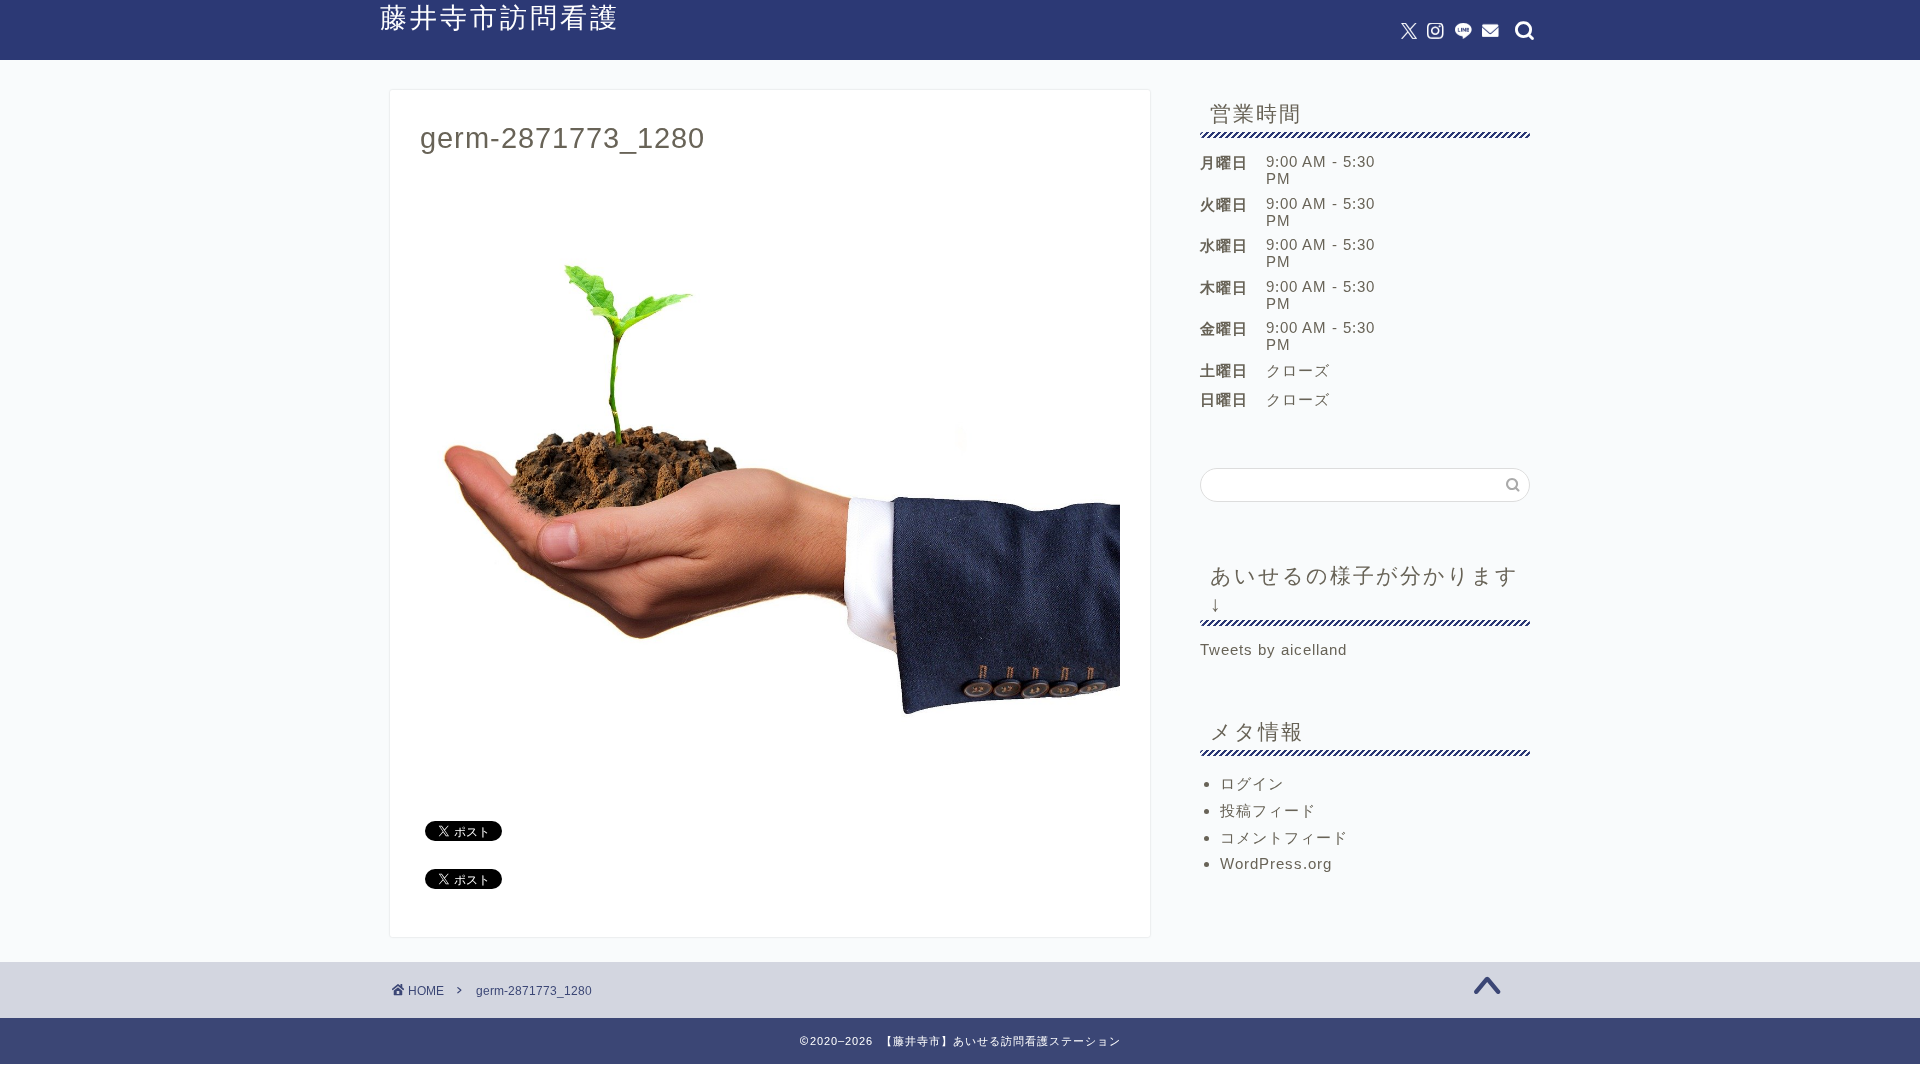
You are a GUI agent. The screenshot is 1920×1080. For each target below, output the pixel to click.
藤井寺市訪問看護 (500, 17)
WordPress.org (1276, 863)
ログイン (1252, 783)
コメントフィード (1284, 837)
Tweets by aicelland (1273, 649)
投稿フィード (1268, 810)
